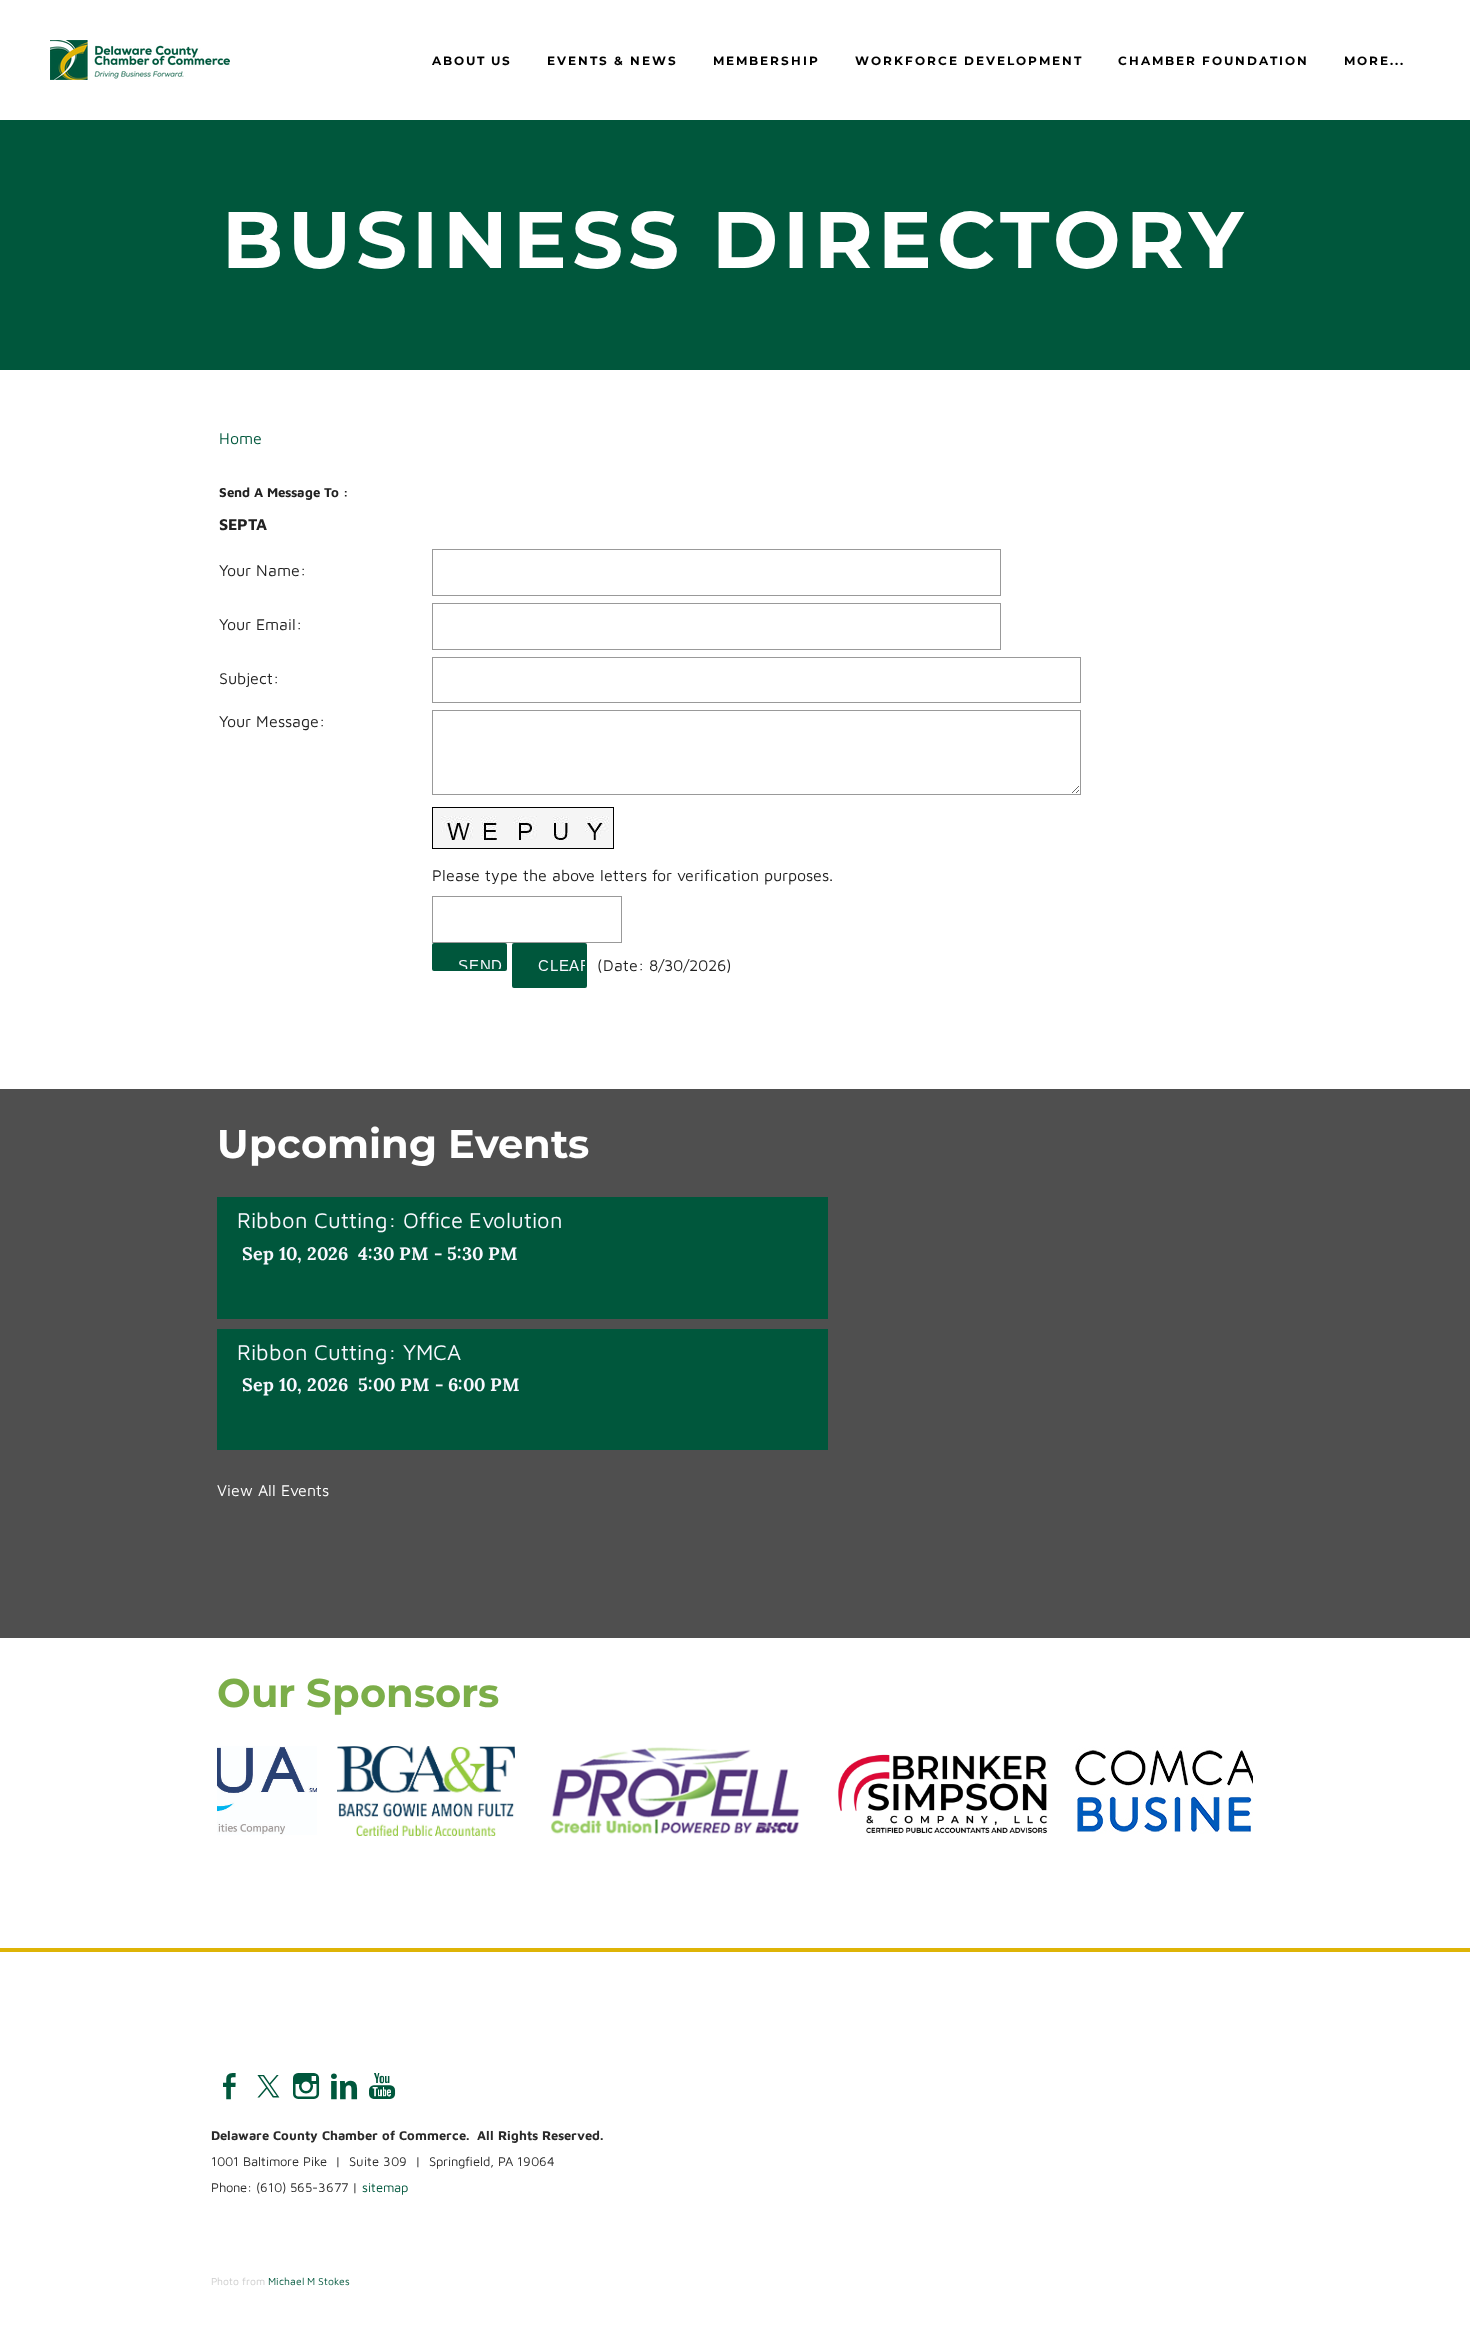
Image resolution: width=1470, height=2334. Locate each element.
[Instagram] (306, 2086)
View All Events (273, 1490)
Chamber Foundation (1213, 60)
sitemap (385, 2187)
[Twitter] (268, 2086)
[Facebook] (230, 2086)
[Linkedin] (344, 2086)
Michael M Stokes (309, 2281)
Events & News (612, 60)
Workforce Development (969, 60)
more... (1374, 60)
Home (240, 438)
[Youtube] (382, 2086)
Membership (766, 60)
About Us (472, 60)
